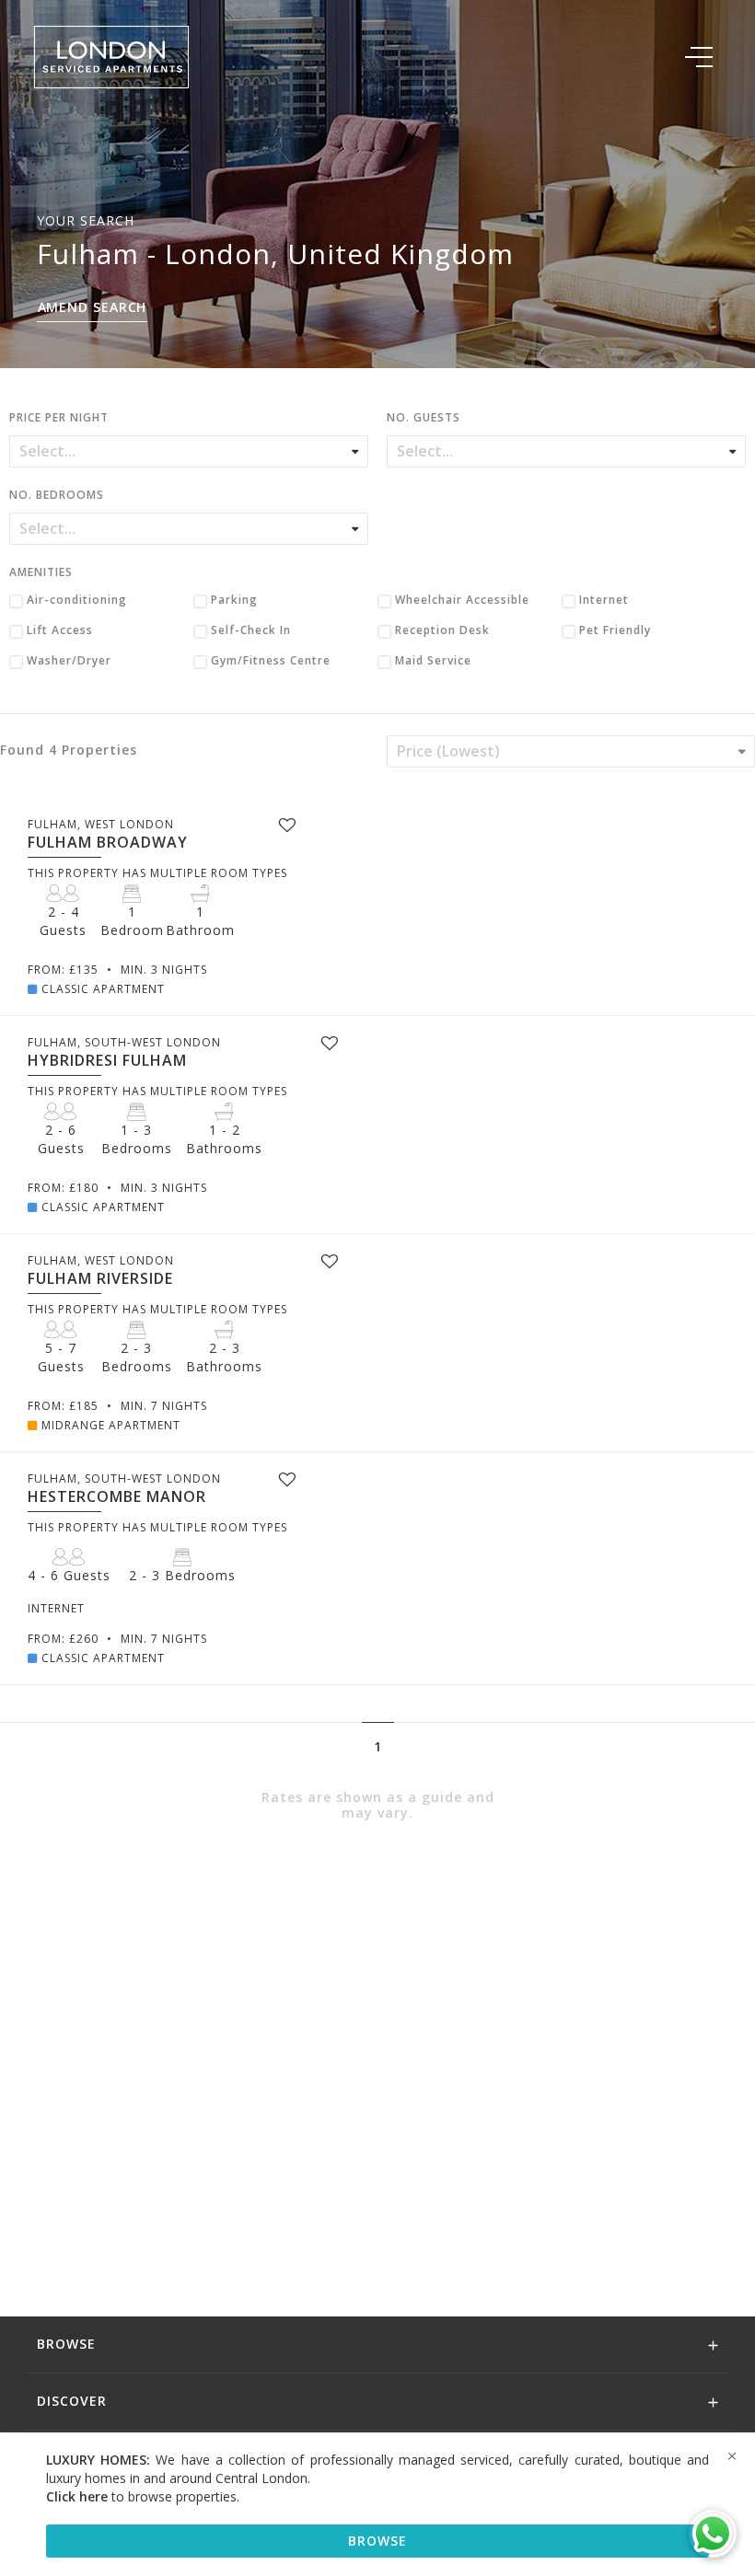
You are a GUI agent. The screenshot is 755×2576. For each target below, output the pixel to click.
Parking (234, 601)
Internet (604, 601)
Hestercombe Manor (117, 1496)
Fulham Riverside (100, 1278)
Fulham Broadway (108, 842)
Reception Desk (442, 631)
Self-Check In (251, 631)
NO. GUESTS (424, 419)
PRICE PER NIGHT (59, 419)
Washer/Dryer (69, 662)
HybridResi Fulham (107, 1060)
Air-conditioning (77, 601)
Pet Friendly (615, 631)
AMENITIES (41, 573)
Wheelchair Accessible (462, 601)
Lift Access (60, 631)
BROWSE (377, 2541)
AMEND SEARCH (93, 307)
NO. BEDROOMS (57, 496)
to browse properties (141, 2496)
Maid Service (433, 662)
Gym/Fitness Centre (271, 662)
